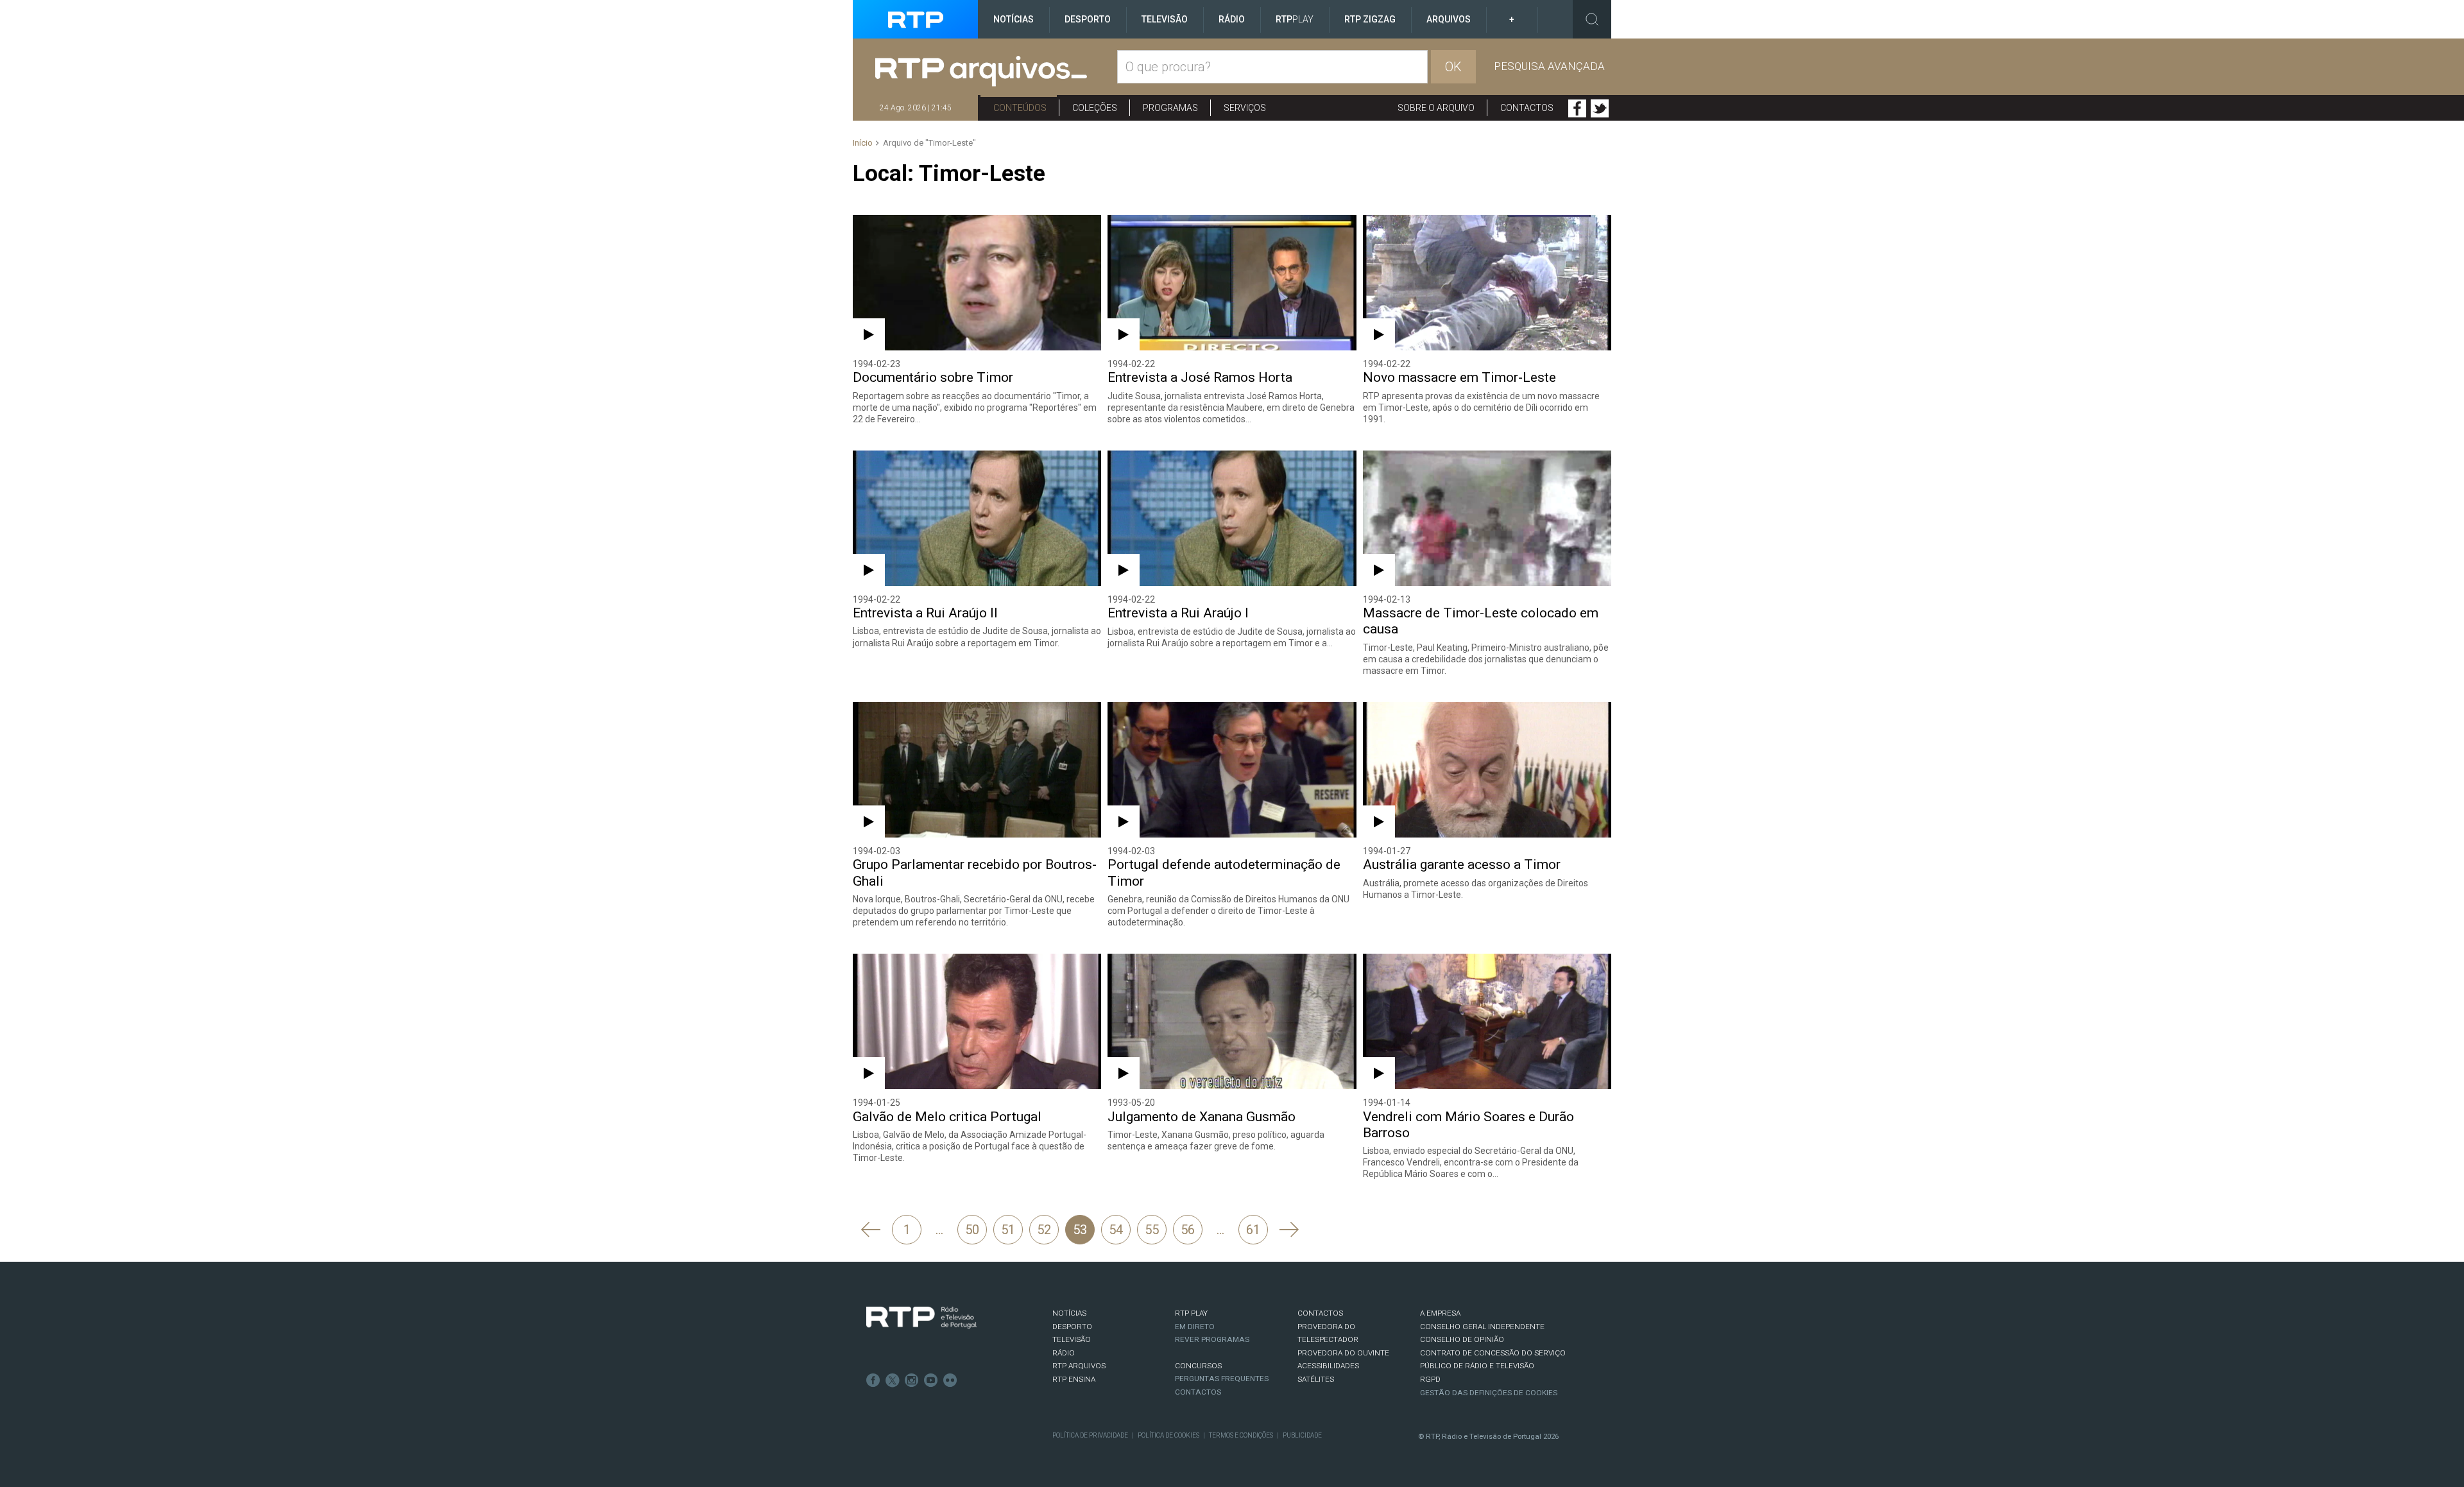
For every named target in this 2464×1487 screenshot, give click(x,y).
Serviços (1245, 108)
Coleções (1095, 108)
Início (863, 143)
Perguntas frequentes (1222, 1379)
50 (972, 1230)
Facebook (1577, 108)
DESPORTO (1072, 1327)
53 (1080, 1230)
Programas (1170, 108)
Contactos (1527, 108)
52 (1044, 1230)
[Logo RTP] (921, 1318)
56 (1188, 1230)
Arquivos (1449, 19)
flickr (950, 1380)
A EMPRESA (1440, 1313)
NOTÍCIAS (1069, 1313)
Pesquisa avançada (1549, 66)
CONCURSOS (1198, 1366)
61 (1253, 1230)
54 (1116, 1230)
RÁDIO (1064, 1353)
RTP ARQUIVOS (1079, 1366)
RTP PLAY (1191, 1313)
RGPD (1430, 1379)
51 (1008, 1230)
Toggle (1592, 19)
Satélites (1316, 1379)
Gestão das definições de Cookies (1489, 1393)
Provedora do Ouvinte (1343, 1353)
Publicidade (1302, 1435)
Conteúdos (1020, 108)
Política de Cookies (1168, 1435)
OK (1453, 67)
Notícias (1014, 19)
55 (1152, 1230)
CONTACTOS (1320, 1313)
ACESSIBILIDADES (1328, 1366)
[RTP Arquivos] (996, 72)
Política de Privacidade (1090, 1435)
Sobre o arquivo (1436, 108)
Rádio (1232, 19)
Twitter (1600, 108)
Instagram (912, 1380)
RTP (1295, 19)
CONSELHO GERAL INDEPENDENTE (1482, 1327)
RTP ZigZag (1370, 19)
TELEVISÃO (1072, 1339)
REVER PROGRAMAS (1212, 1339)
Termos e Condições (1241, 1435)
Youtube (931, 1380)
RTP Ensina (1074, 1379)
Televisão (1165, 19)
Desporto (1088, 19)
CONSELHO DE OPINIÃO (1462, 1339)
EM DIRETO (1195, 1327)
